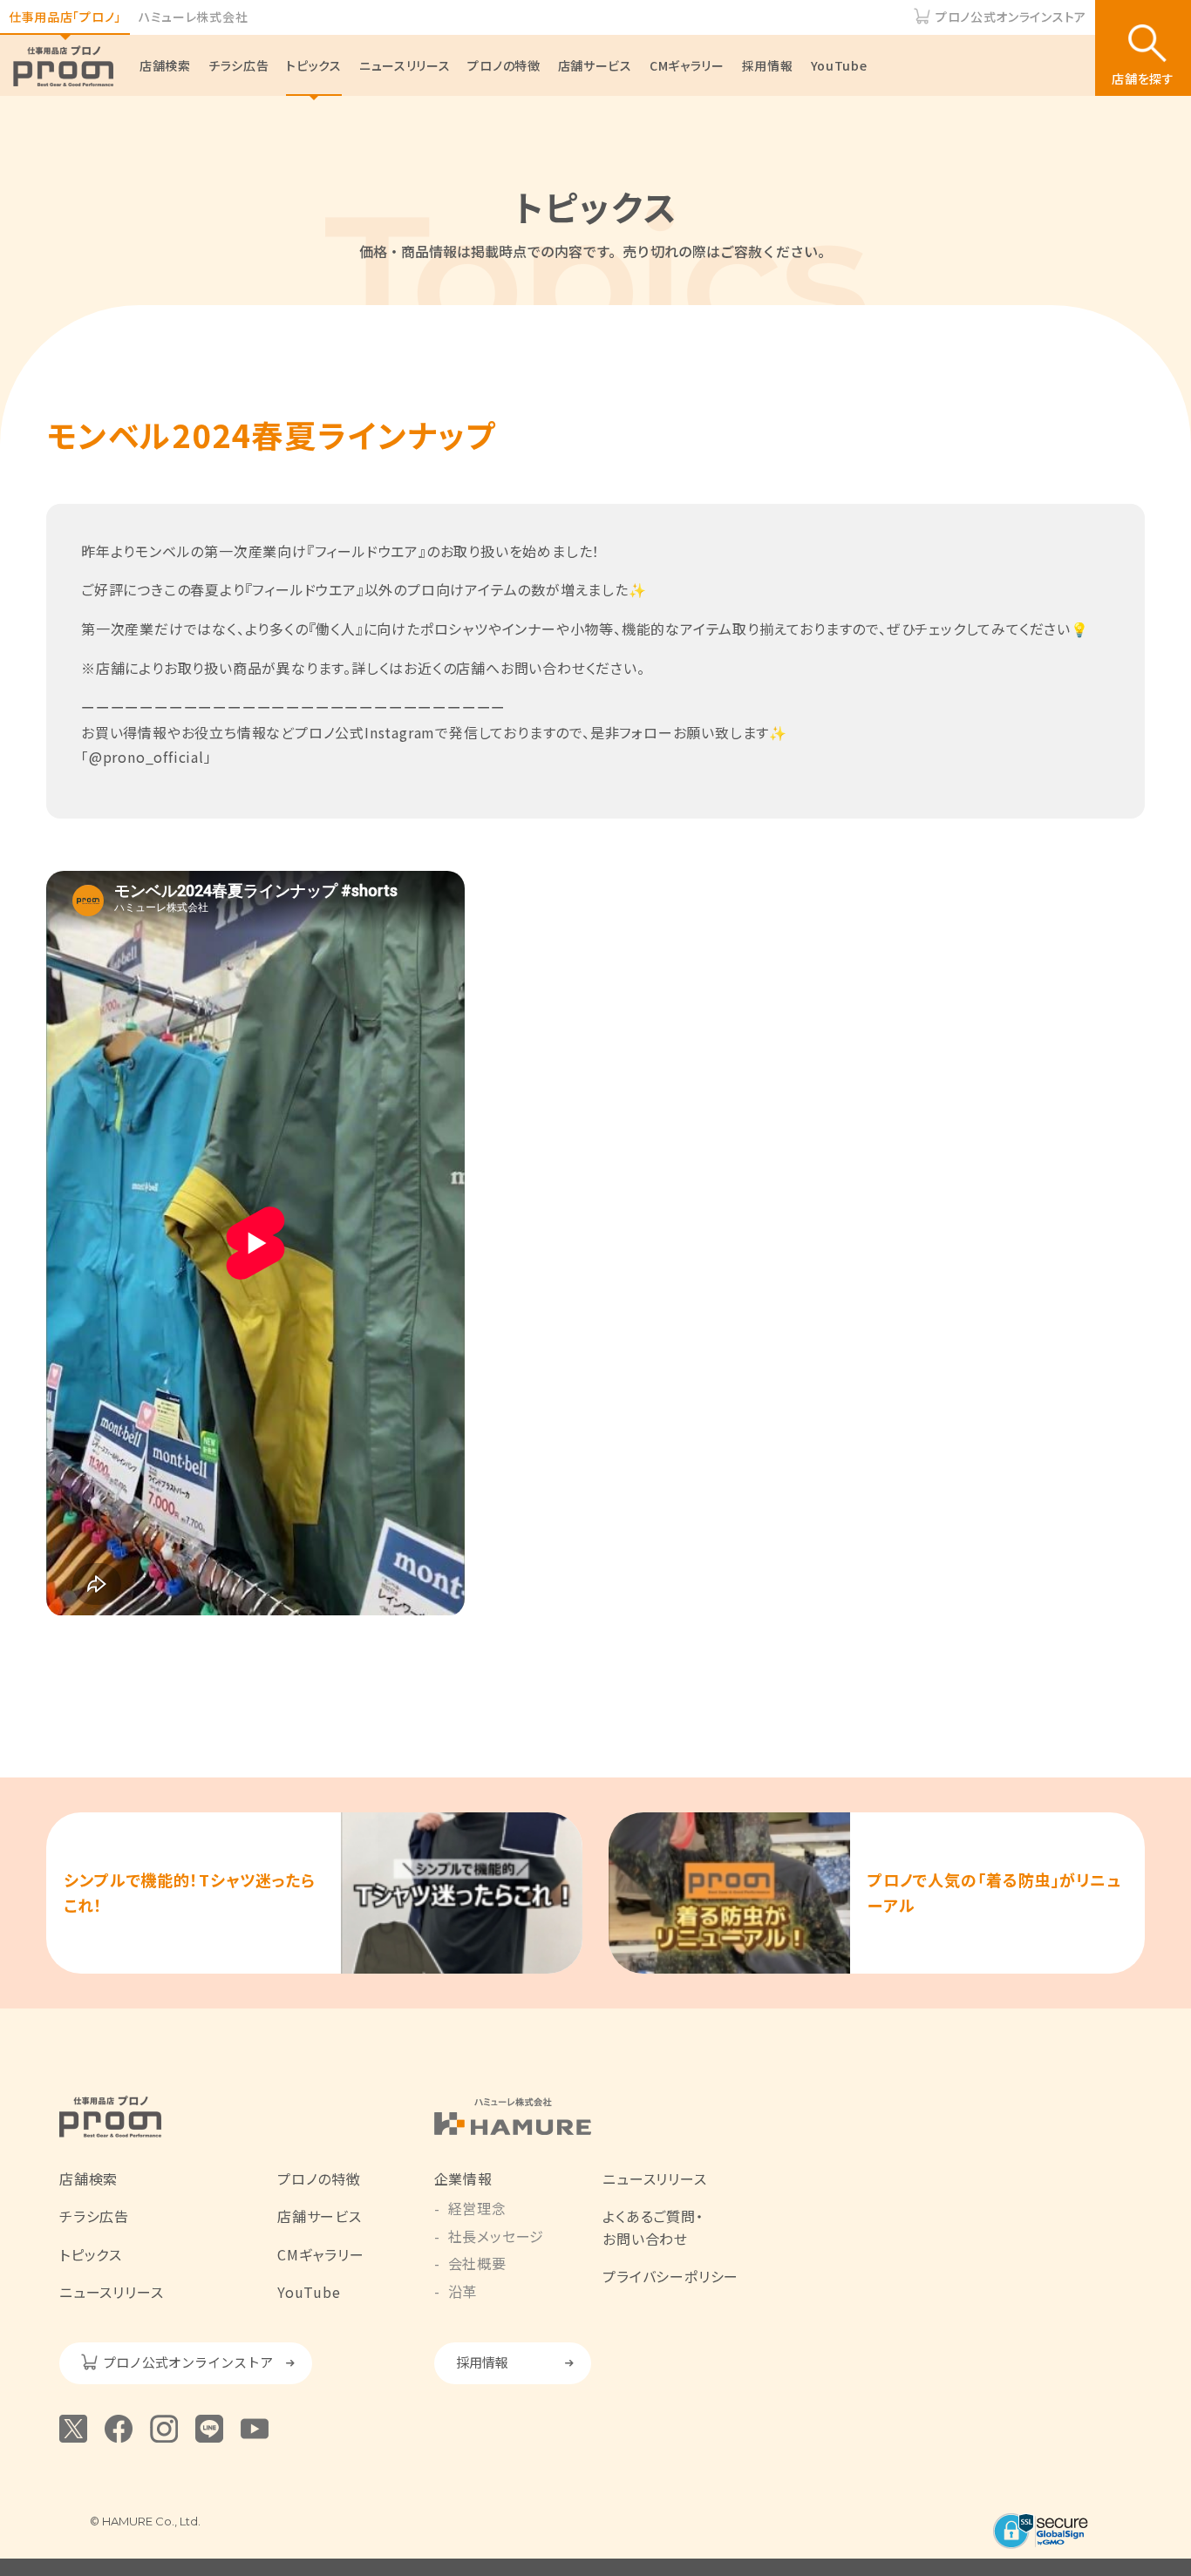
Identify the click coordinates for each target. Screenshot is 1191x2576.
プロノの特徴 (504, 65)
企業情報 (463, 2178)
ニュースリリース (405, 65)
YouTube (839, 65)
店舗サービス (595, 65)
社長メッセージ (497, 2236)
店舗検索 (165, 65)
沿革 (463, 2291)
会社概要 (477, 2263)
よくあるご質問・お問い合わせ (653, 2227)
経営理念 (477, 2208)
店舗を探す (1143, 78)
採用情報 (768, 65)
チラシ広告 (239, 65)
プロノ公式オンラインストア (1011, 17)
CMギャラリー (687, 65)
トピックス (314, 65)
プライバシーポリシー (670, 2276)
